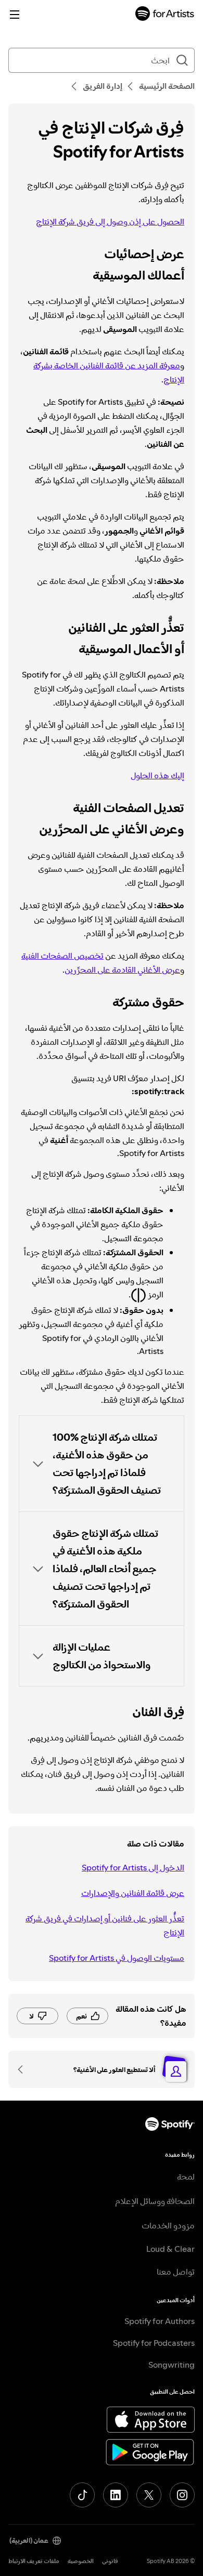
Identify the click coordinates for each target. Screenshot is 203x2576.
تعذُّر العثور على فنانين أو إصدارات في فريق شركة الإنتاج (105, 1925)
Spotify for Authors (160, 2321)
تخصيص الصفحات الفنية (62, 955)
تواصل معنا (176, 2272)
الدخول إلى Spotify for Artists (133, 1867)
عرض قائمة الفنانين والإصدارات (133, 1893)
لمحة (186, 2176)
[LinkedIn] (116, 2495)
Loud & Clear (170, 2249)
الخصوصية (81, 2561)
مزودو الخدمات (168, 2225)
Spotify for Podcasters (154, 2343)
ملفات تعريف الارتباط (34, 2561)
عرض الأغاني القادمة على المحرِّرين (122, 970)
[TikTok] (82, 2495)
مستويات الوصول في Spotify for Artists (117, 1958)
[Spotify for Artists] (165, 15)
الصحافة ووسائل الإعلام (155, 2201)
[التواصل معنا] (24, 2069)
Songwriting (172, 2365)
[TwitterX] (149, 2495)
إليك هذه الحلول (157, 775)
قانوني (110, 2561)
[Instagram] (182, 2495)
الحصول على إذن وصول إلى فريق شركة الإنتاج (110, 221)
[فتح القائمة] (15, 15)
